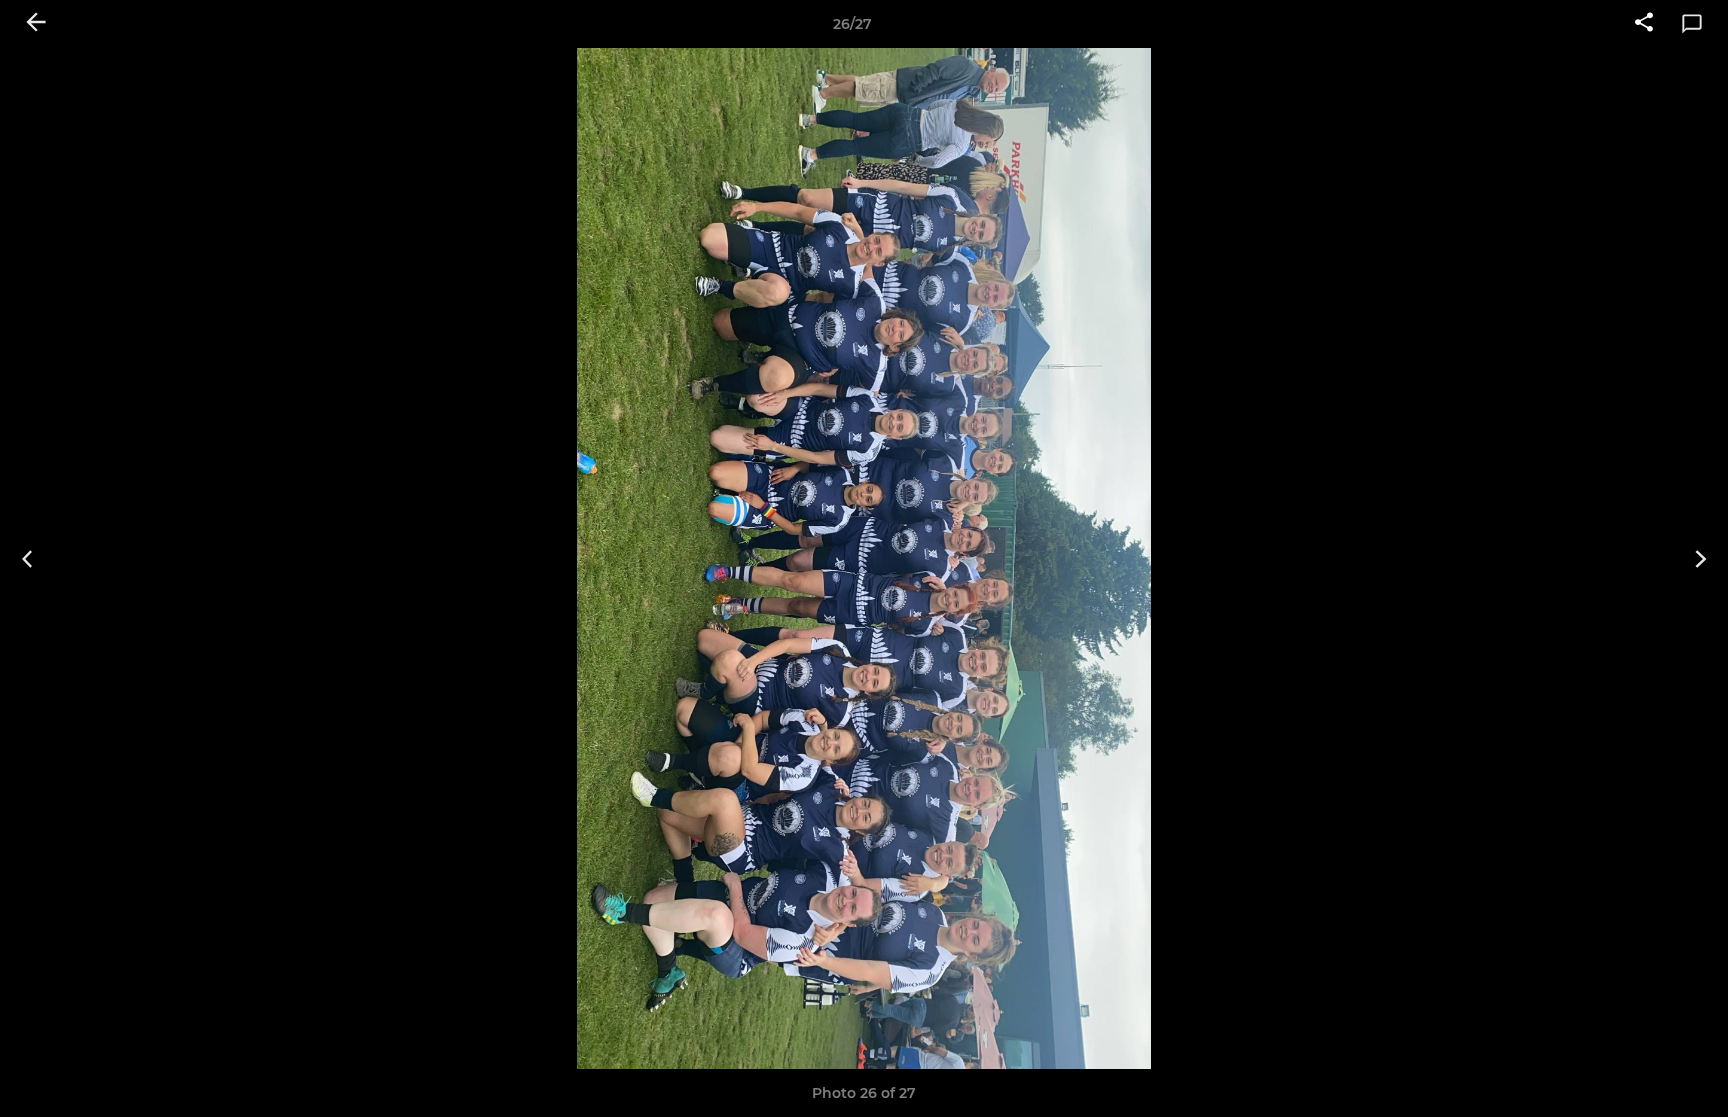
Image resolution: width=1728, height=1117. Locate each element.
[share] (1644, 24)
